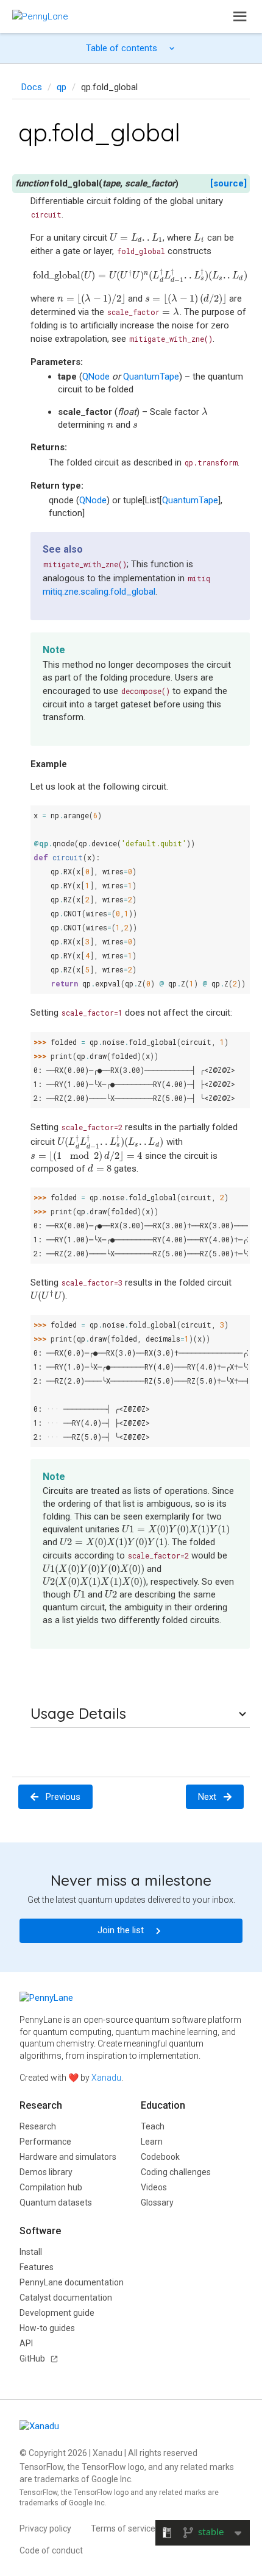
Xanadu (106, 2078)
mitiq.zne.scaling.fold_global (99, 592)
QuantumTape (190, 500)
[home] (40, 16)
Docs (32, 87)
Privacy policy (45, 2528)
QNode (93, 500)
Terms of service (123, 2528)
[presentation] (136, 238)
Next (207, 1797)
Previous (63, 1797)
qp (62, 87)
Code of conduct (51, 2550)
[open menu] (240, 16)
